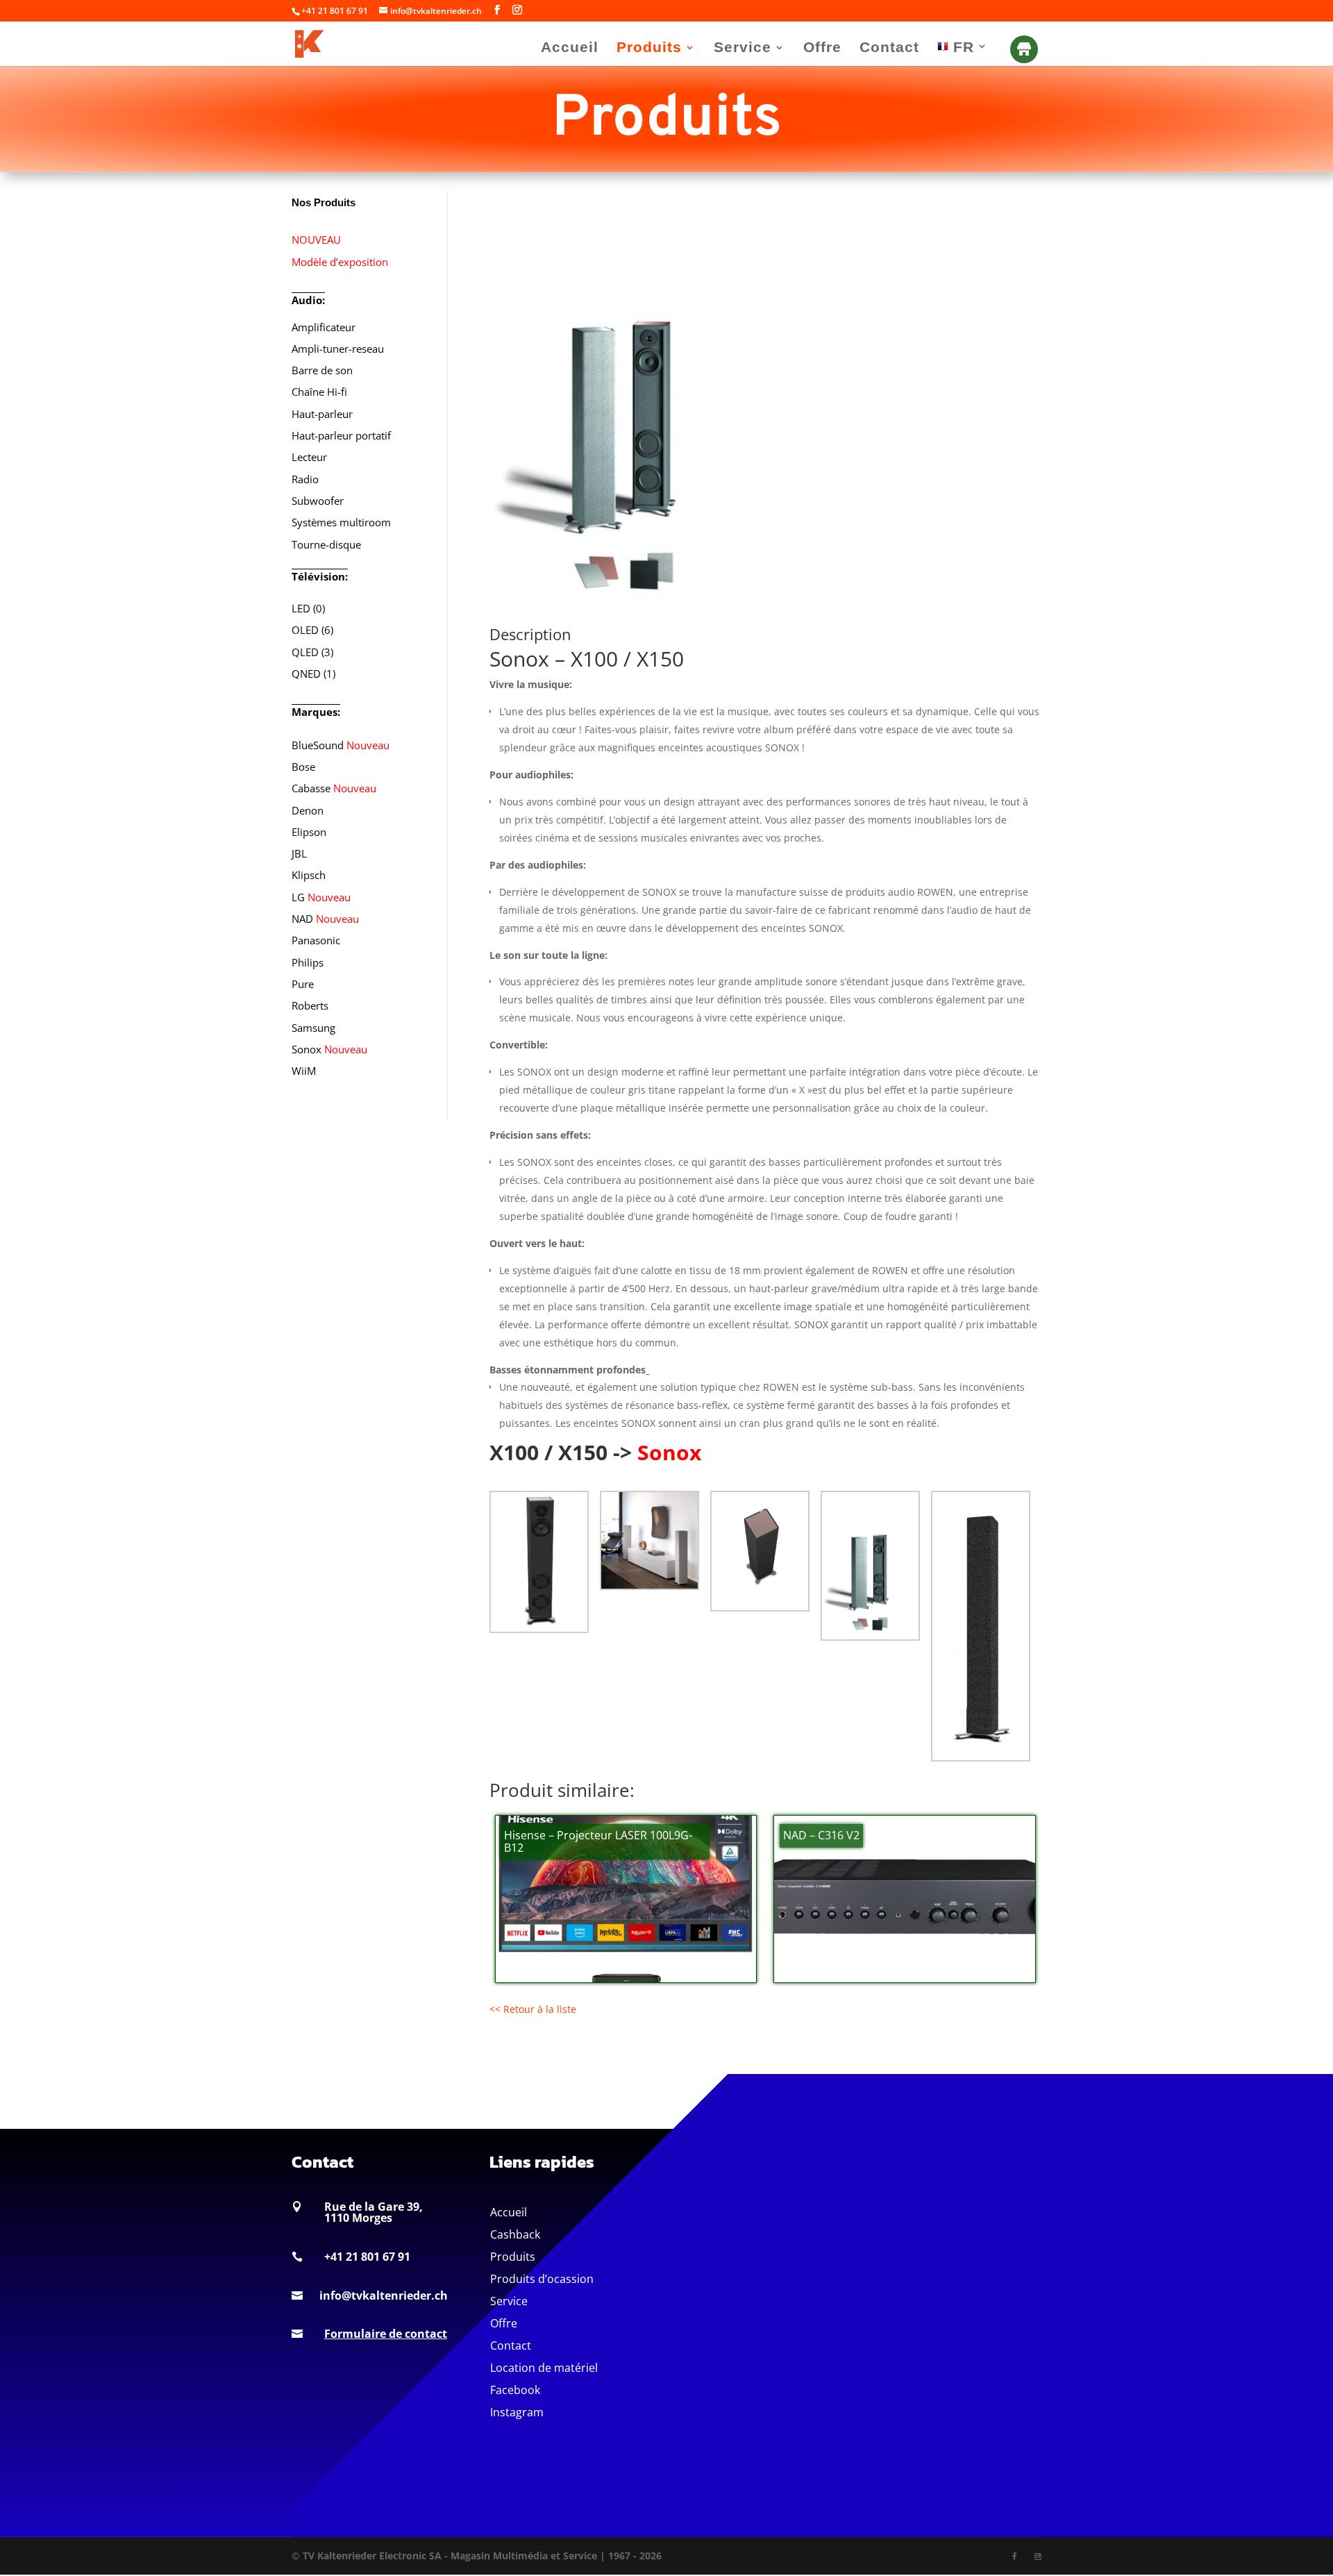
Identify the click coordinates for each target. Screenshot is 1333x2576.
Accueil (570, 49)
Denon (308, 810)
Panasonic (316, 940)
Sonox (329, 1049)
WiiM (304, 1071)
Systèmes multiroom (341, 522)
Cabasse (334, 788)
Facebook (515, 2390)
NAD (325, 919)
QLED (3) (312, 652)
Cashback (515, 2234)
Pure (303, 984)
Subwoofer (318, 501)
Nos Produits (324, 202)
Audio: (308, 300)
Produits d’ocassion (542, 2279)
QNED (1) (313, 674)
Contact (889, 49)
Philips (308, 962)
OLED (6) (312, 630)
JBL (299, 853)
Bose (303, 767)
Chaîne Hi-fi (319, 392)
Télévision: (320, 576)
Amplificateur (324, 327)
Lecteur (309, 457)
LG (321, 897)
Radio (305, 479)
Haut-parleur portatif (341, 435)
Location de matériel (544, 2368)
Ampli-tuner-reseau (338, 349)
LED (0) (308, 608)
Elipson (309, 832)
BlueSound (341, 745)
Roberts (310, 1005)
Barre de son (322, 370)
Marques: (316, 712)
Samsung (313, 1028)
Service (743, 49)
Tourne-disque (326, 544)
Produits (649, 49)
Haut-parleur (322, 414)
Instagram (517, 2412)
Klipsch (309, 875)
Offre (822, 49)
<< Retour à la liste (533, 2009)
